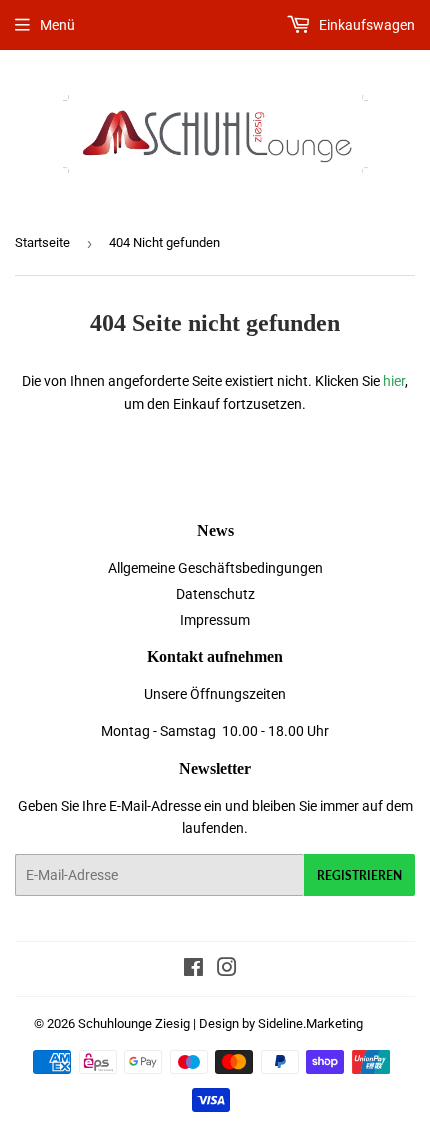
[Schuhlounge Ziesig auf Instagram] (227, 970)
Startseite (42, 242)
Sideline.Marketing (310, 1023)
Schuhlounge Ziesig (134, 1023)
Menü (57, 25)
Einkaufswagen (365, 25)
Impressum (215, 620)
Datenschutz (215, 594)
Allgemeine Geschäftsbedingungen (215, 568)
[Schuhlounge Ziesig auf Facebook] (193, 970)
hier (394, 381)
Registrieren (359, 875)
